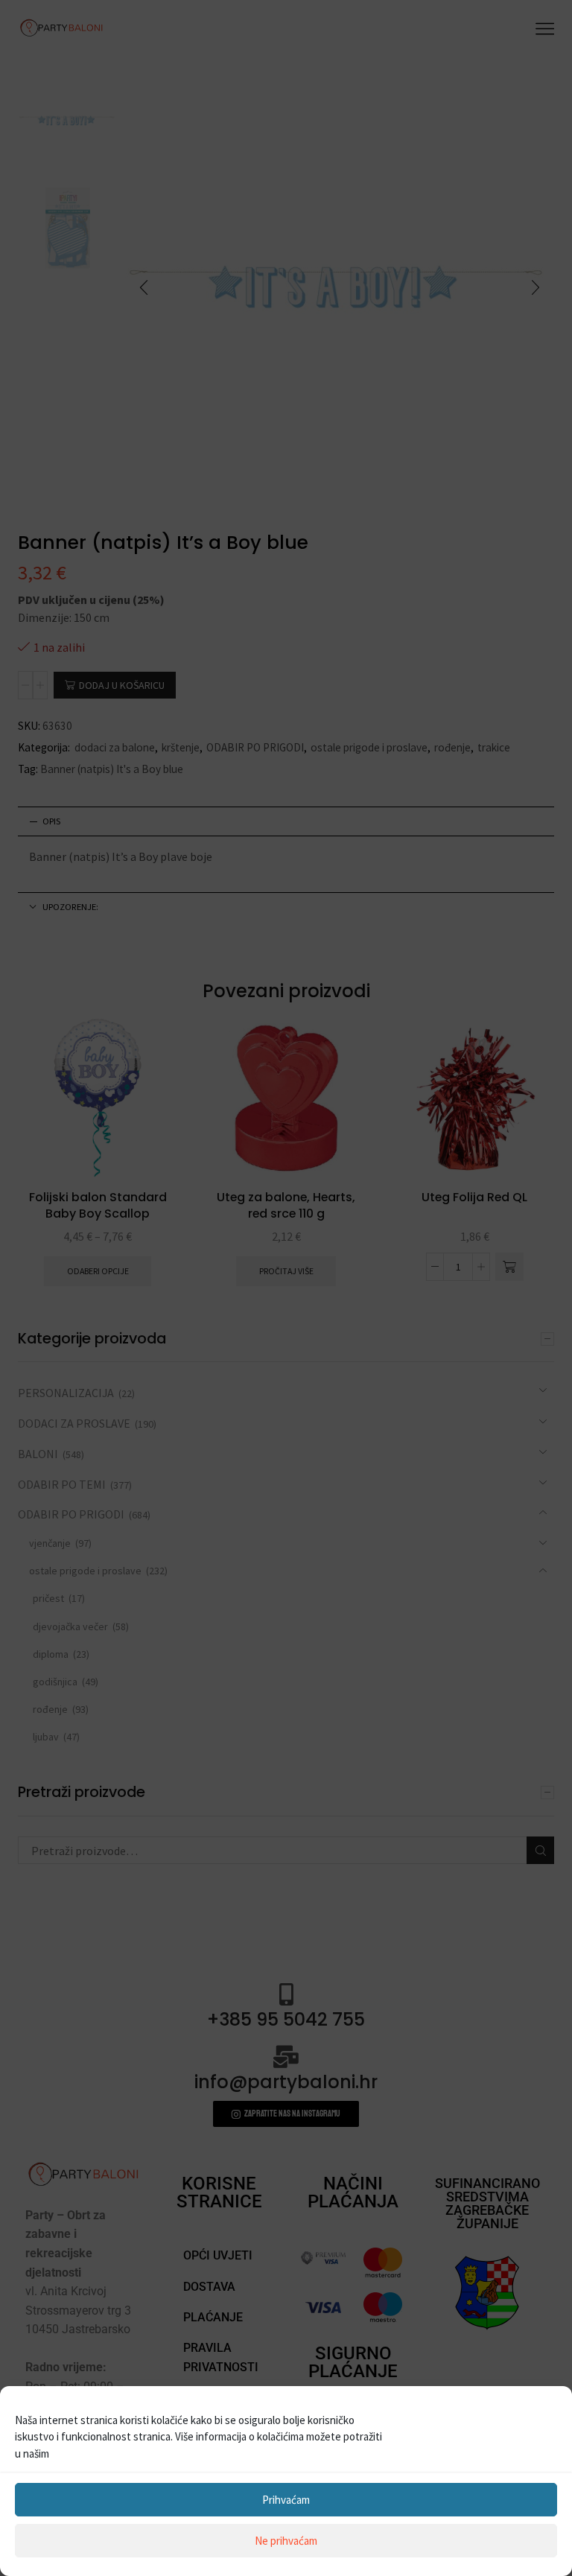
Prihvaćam (286, 2500)
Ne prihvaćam (286, 2541)
